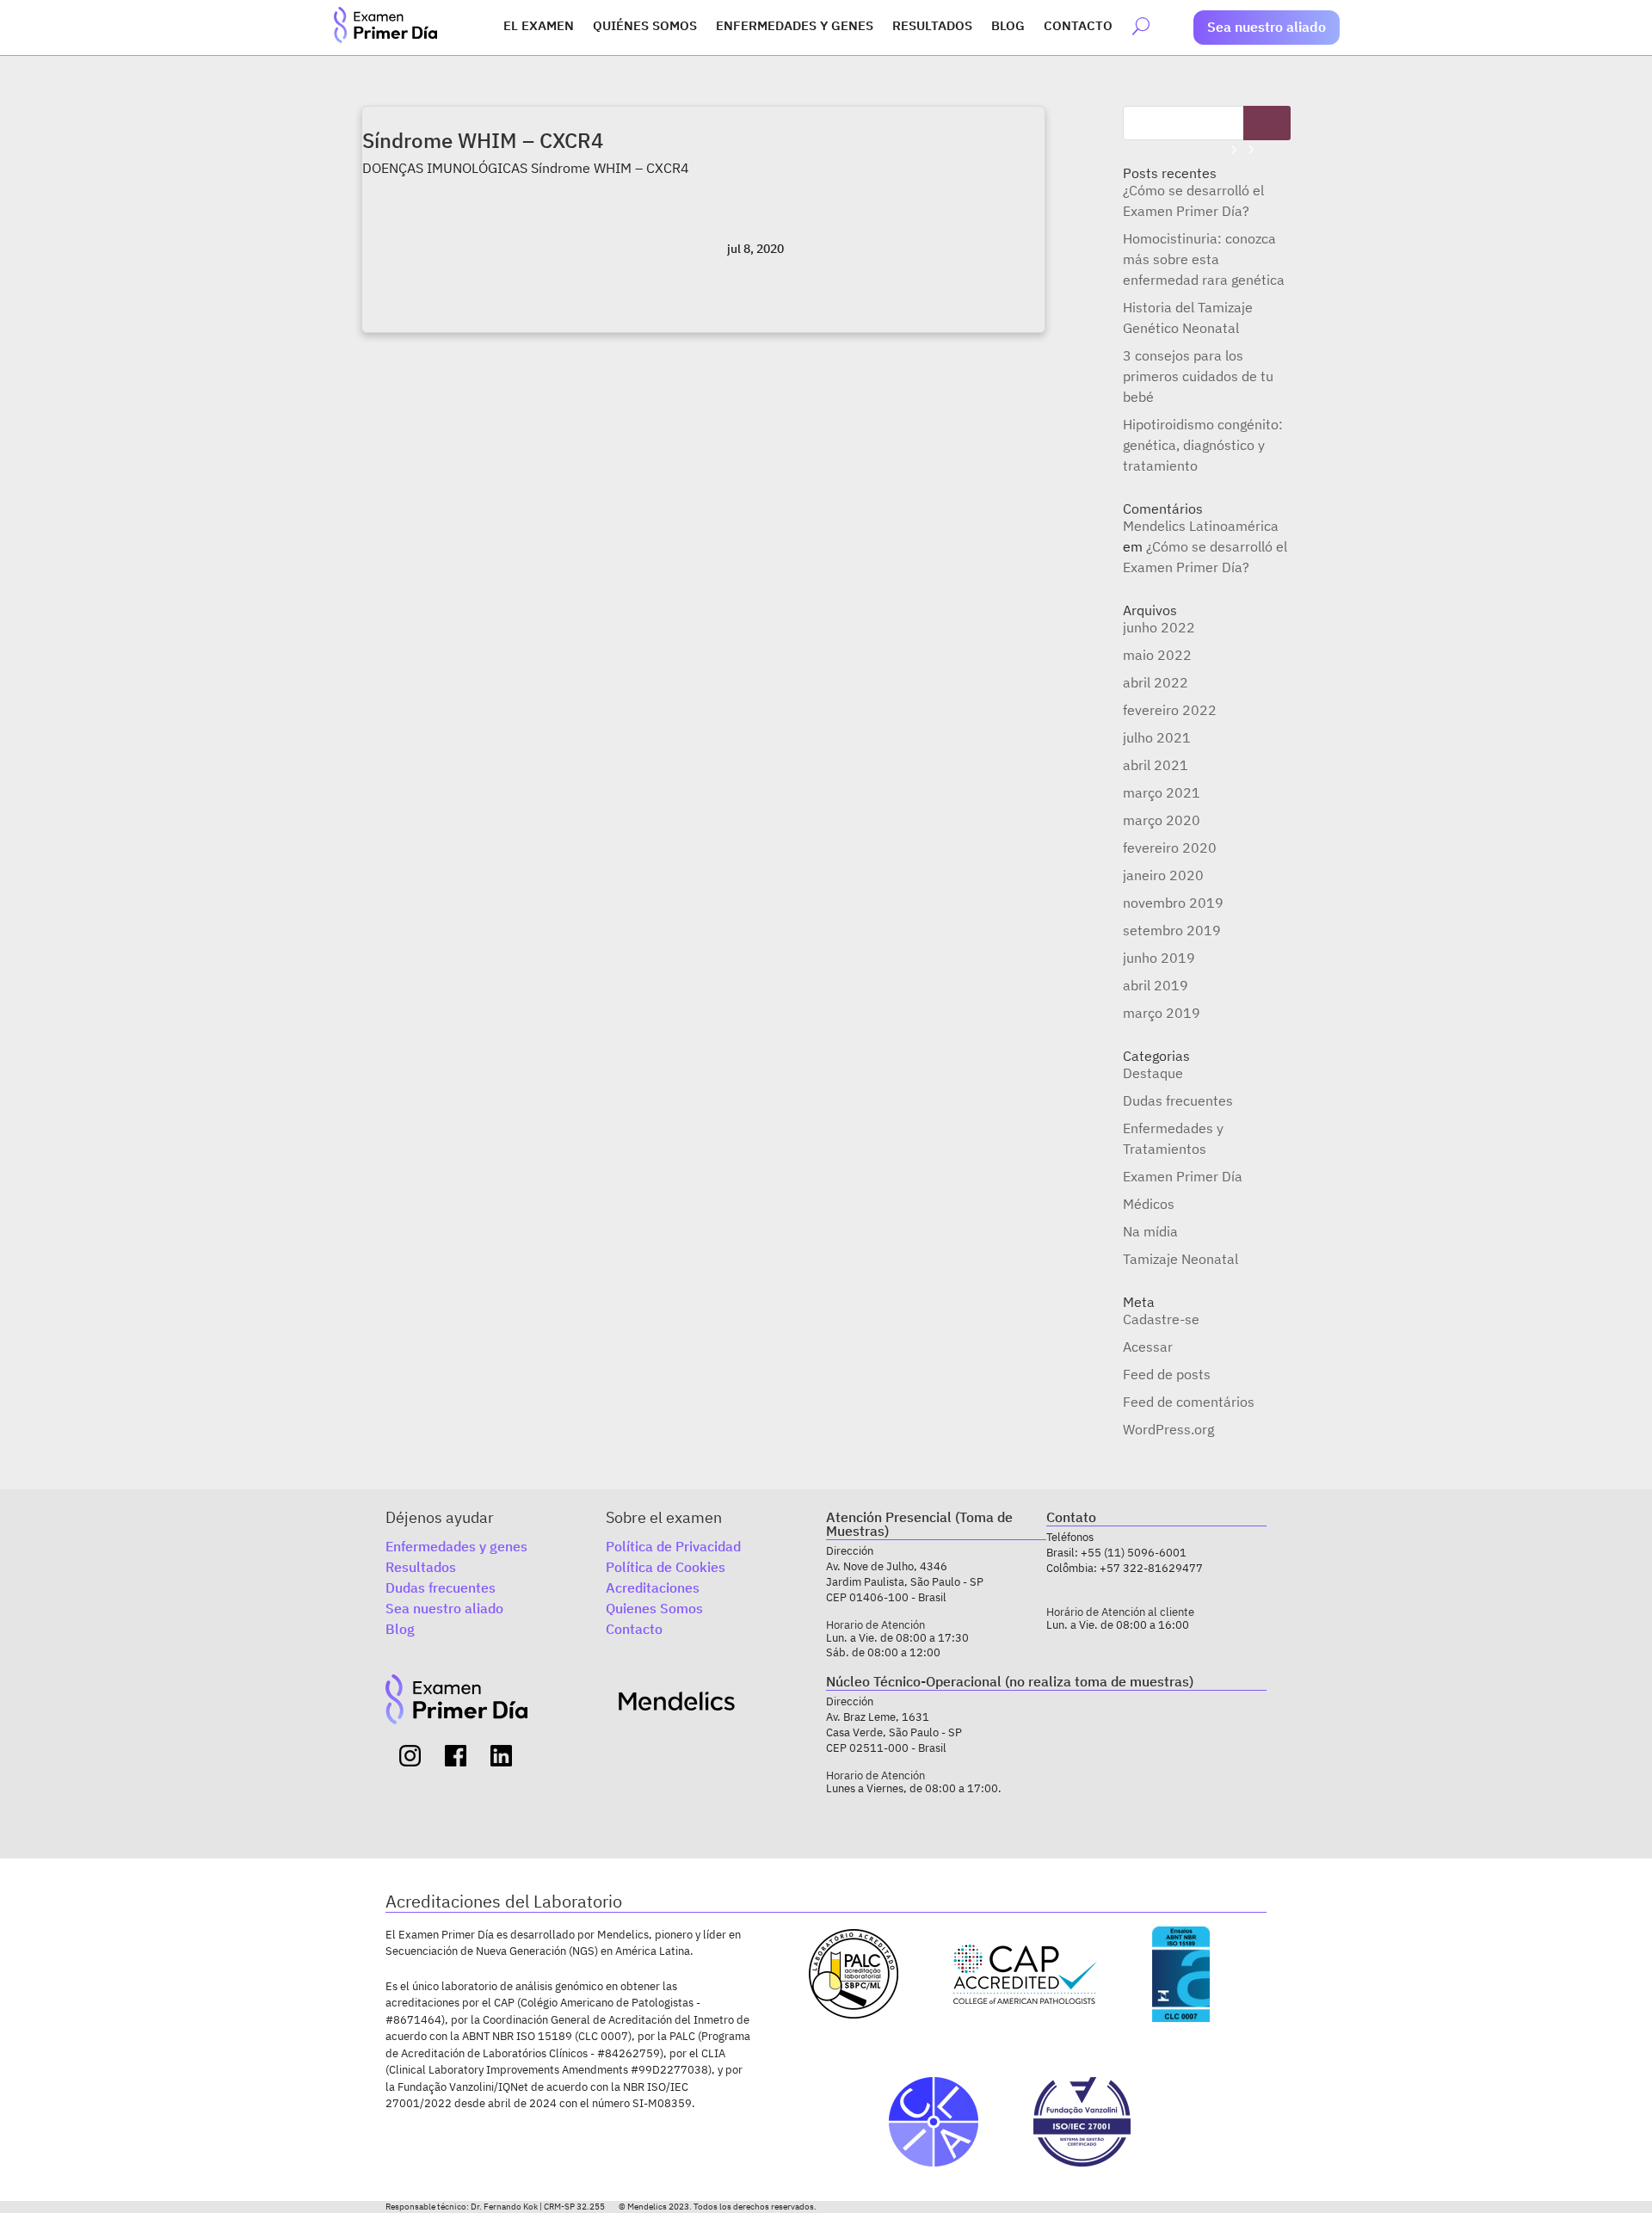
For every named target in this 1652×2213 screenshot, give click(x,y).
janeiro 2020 (1163, 875)
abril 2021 (1156, 765)
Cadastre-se (1161, 1319)
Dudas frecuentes (1178, 1100)
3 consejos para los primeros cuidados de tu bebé (1198, 376)
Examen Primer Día (1183, 1176)
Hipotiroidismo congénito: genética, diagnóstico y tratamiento (1203, 445)
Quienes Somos (654, 1608)
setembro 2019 (1172, 930)
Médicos (1149, 1204)
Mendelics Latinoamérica (1201, 526)
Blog (1008, 27)
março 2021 (1162, 792)
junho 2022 (1159, 627)
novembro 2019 (1173, 903)
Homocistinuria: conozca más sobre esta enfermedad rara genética (1204, 259)
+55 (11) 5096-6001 (1134, 1553)
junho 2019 (1159, 958)
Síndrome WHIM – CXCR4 (483, 140)
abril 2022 (1156, 682)
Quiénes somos (645, 27)
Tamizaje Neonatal (1180, 1259)
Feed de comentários (1189, 1402)
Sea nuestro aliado (1267, 27)
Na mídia (1150, 1231)
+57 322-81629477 (1151, 1568)
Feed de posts (1167, 1374)
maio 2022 (1157, 655)
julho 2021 (1157, 737)
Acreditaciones (653, 1587)
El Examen (539, 27)
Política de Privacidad (673, 1546)
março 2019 (1162, 1013)
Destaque (1153, 1073)
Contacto (1078, 27)
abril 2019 (1156, 985)
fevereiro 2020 (1170, 848)
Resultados (932, 27)
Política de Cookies (666, 1567)
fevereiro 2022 (1170, 710)
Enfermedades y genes (795, 27)
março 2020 (1162, 820)
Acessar (1148, 1347)
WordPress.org (1168, 1429)
